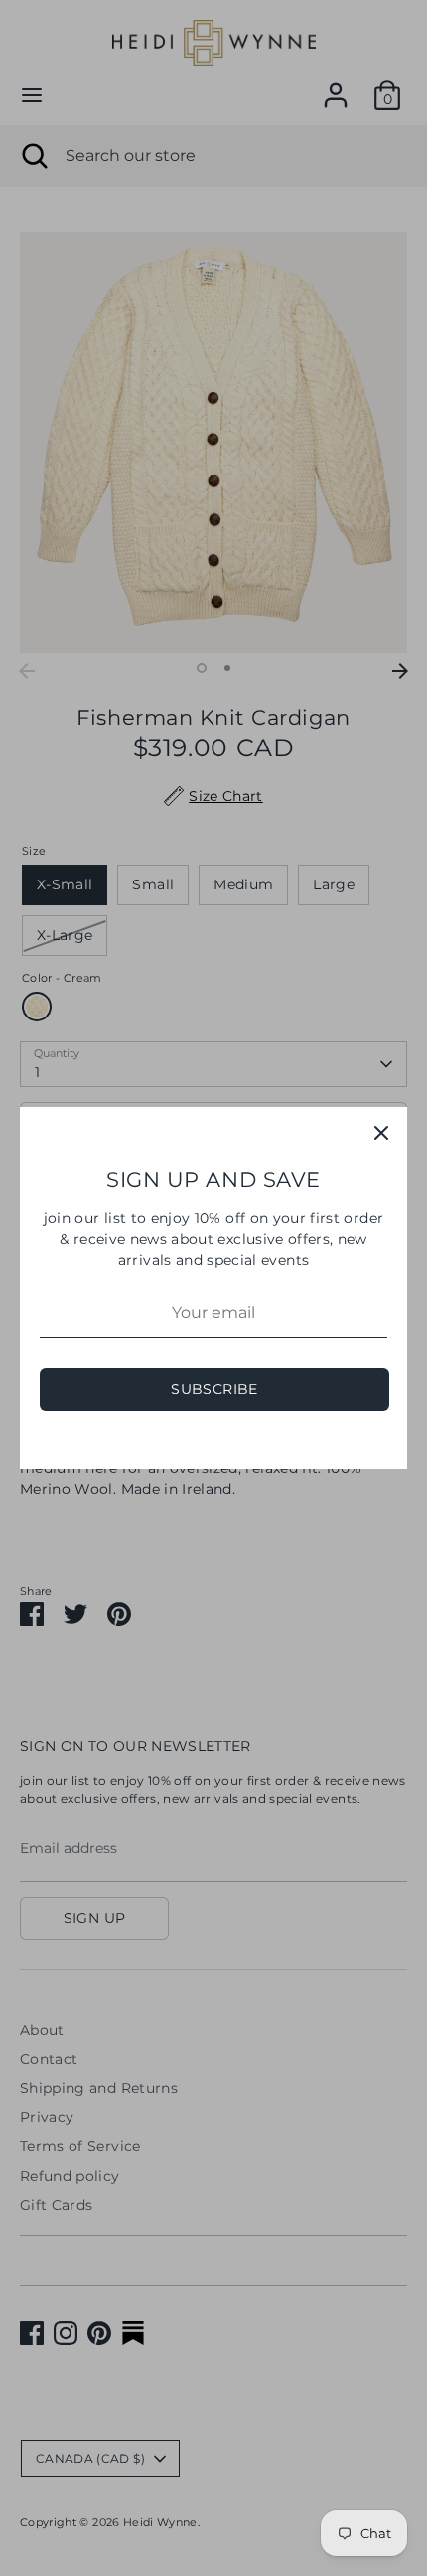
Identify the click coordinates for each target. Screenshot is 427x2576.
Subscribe (214, 1389)
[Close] (381, 1133)
